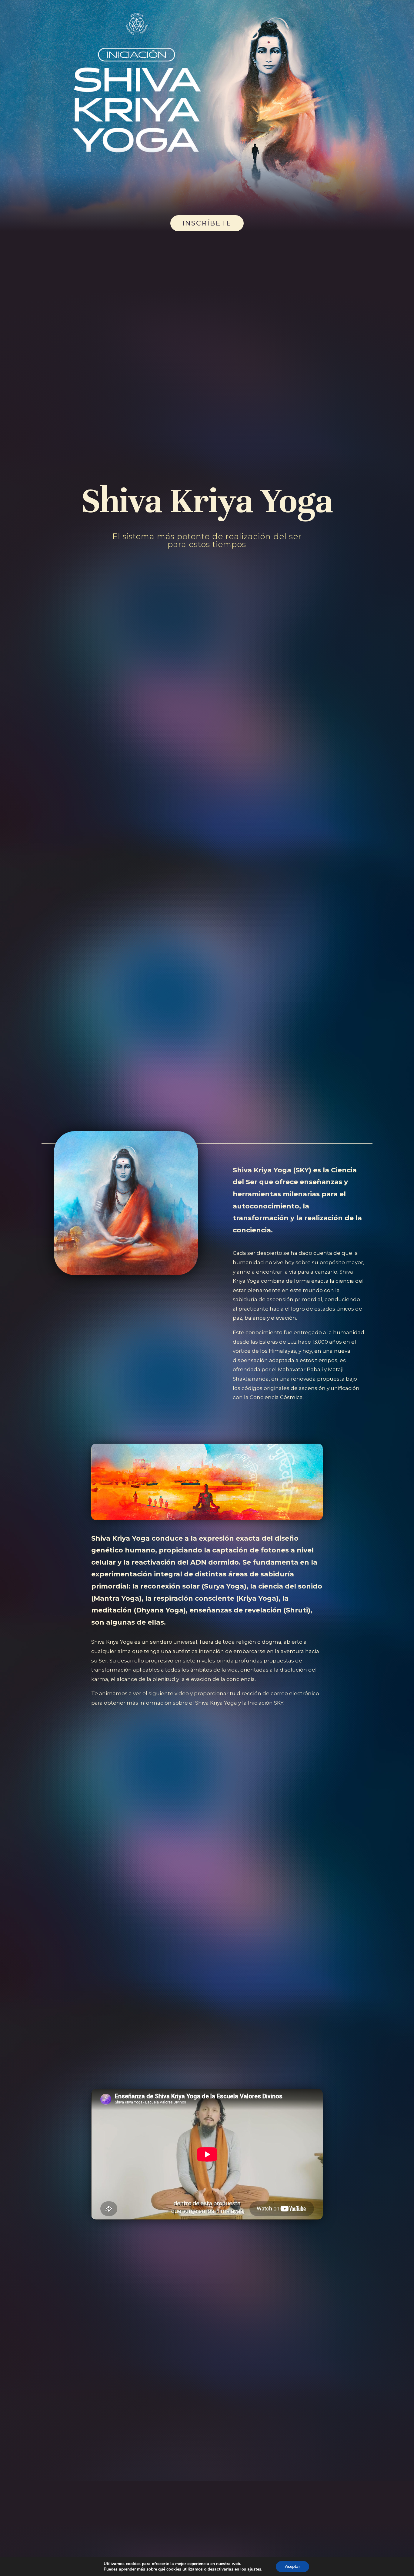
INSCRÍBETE (207, 223)
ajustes (254, 2569)
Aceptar (292, 2566)
